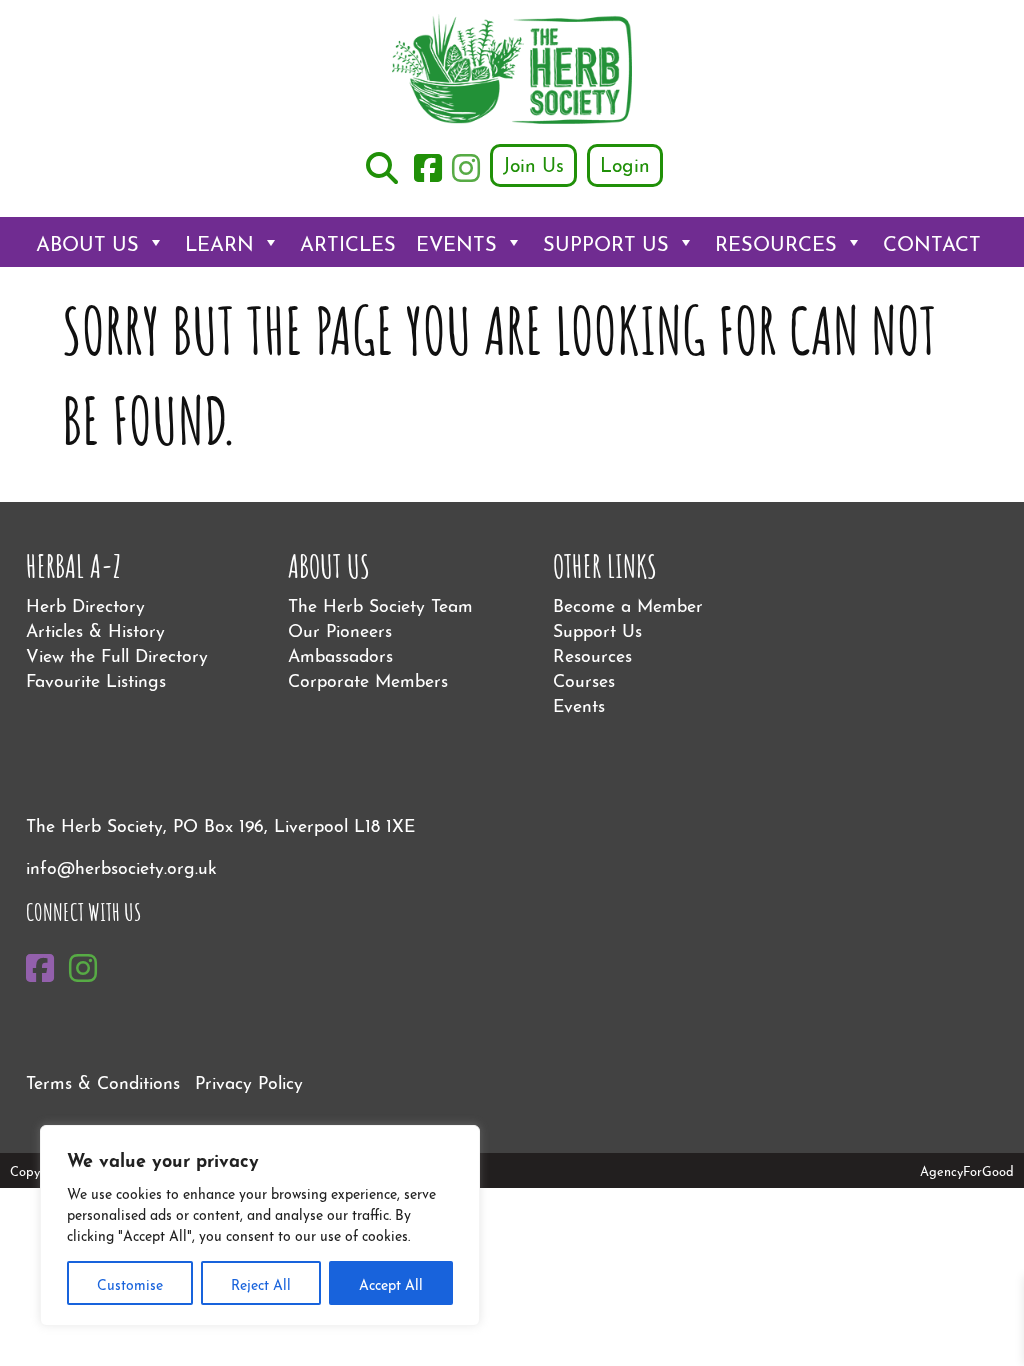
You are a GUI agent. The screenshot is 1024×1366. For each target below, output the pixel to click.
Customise (130, 1283)
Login (625, 163)
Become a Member (628, 603)
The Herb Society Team (380, 603)
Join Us (533, 163)
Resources (776, 241)
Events (456, 241)
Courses (584, 678)
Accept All (391, 1283)
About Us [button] (87, 241)
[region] (260, 1225)
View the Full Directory (117, 653)
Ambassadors (340, 653)
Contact (932, 241)
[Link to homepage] (512, 71)
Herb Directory (85, 603)
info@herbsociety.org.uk (121, 865)
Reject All (261, 1283)
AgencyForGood (967, 1170)
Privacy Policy (249, 1080)
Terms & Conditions (103, 1080)
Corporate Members (368, 678)
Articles (348, 241)
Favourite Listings (96, 678)
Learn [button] (219, 241)
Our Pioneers (340, 628)
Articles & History (95, 628)
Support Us (606, 241)
